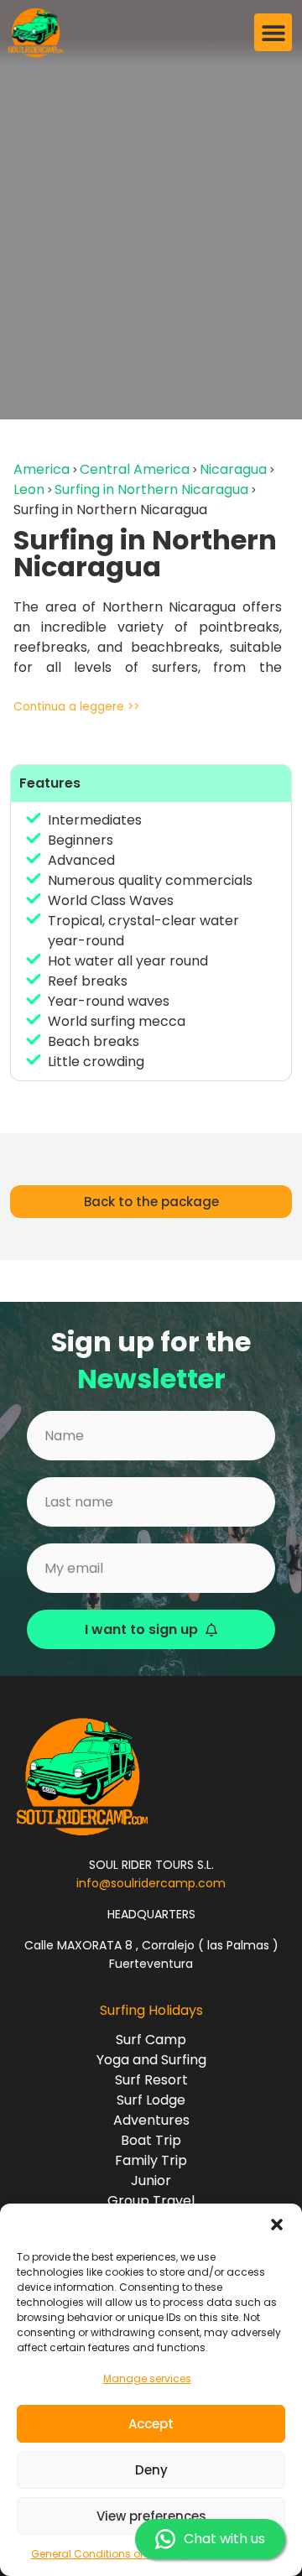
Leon (29, 489)
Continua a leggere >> (76, 707)
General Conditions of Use (98, 2554)
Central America (135, 469)
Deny (151, 2470)
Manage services (147, 2378)
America (42, 469)
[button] (277, 2225)
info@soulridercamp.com (151, 1883)
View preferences (151, 2516)
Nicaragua (233, 469)
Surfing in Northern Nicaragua (151, 489)
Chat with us (224, 2539)
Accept (151, 2424)
